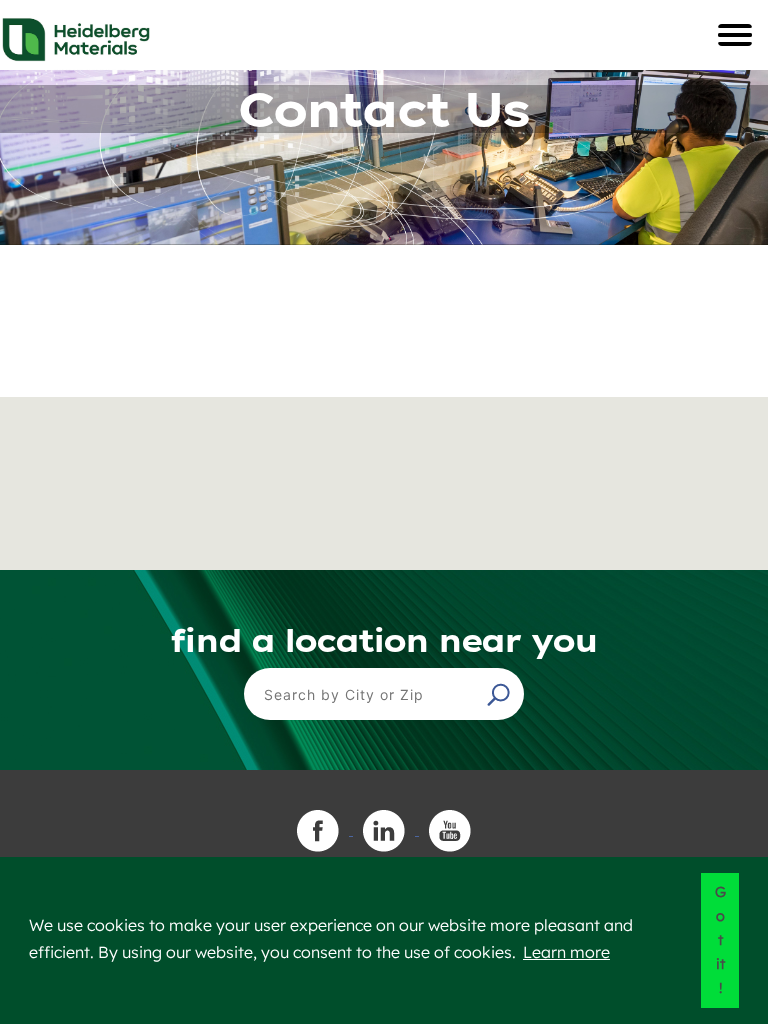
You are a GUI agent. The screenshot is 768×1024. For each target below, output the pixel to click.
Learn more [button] (566, 952)
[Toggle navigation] (735, 35)
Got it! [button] (720, 940)
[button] (501, 694)
